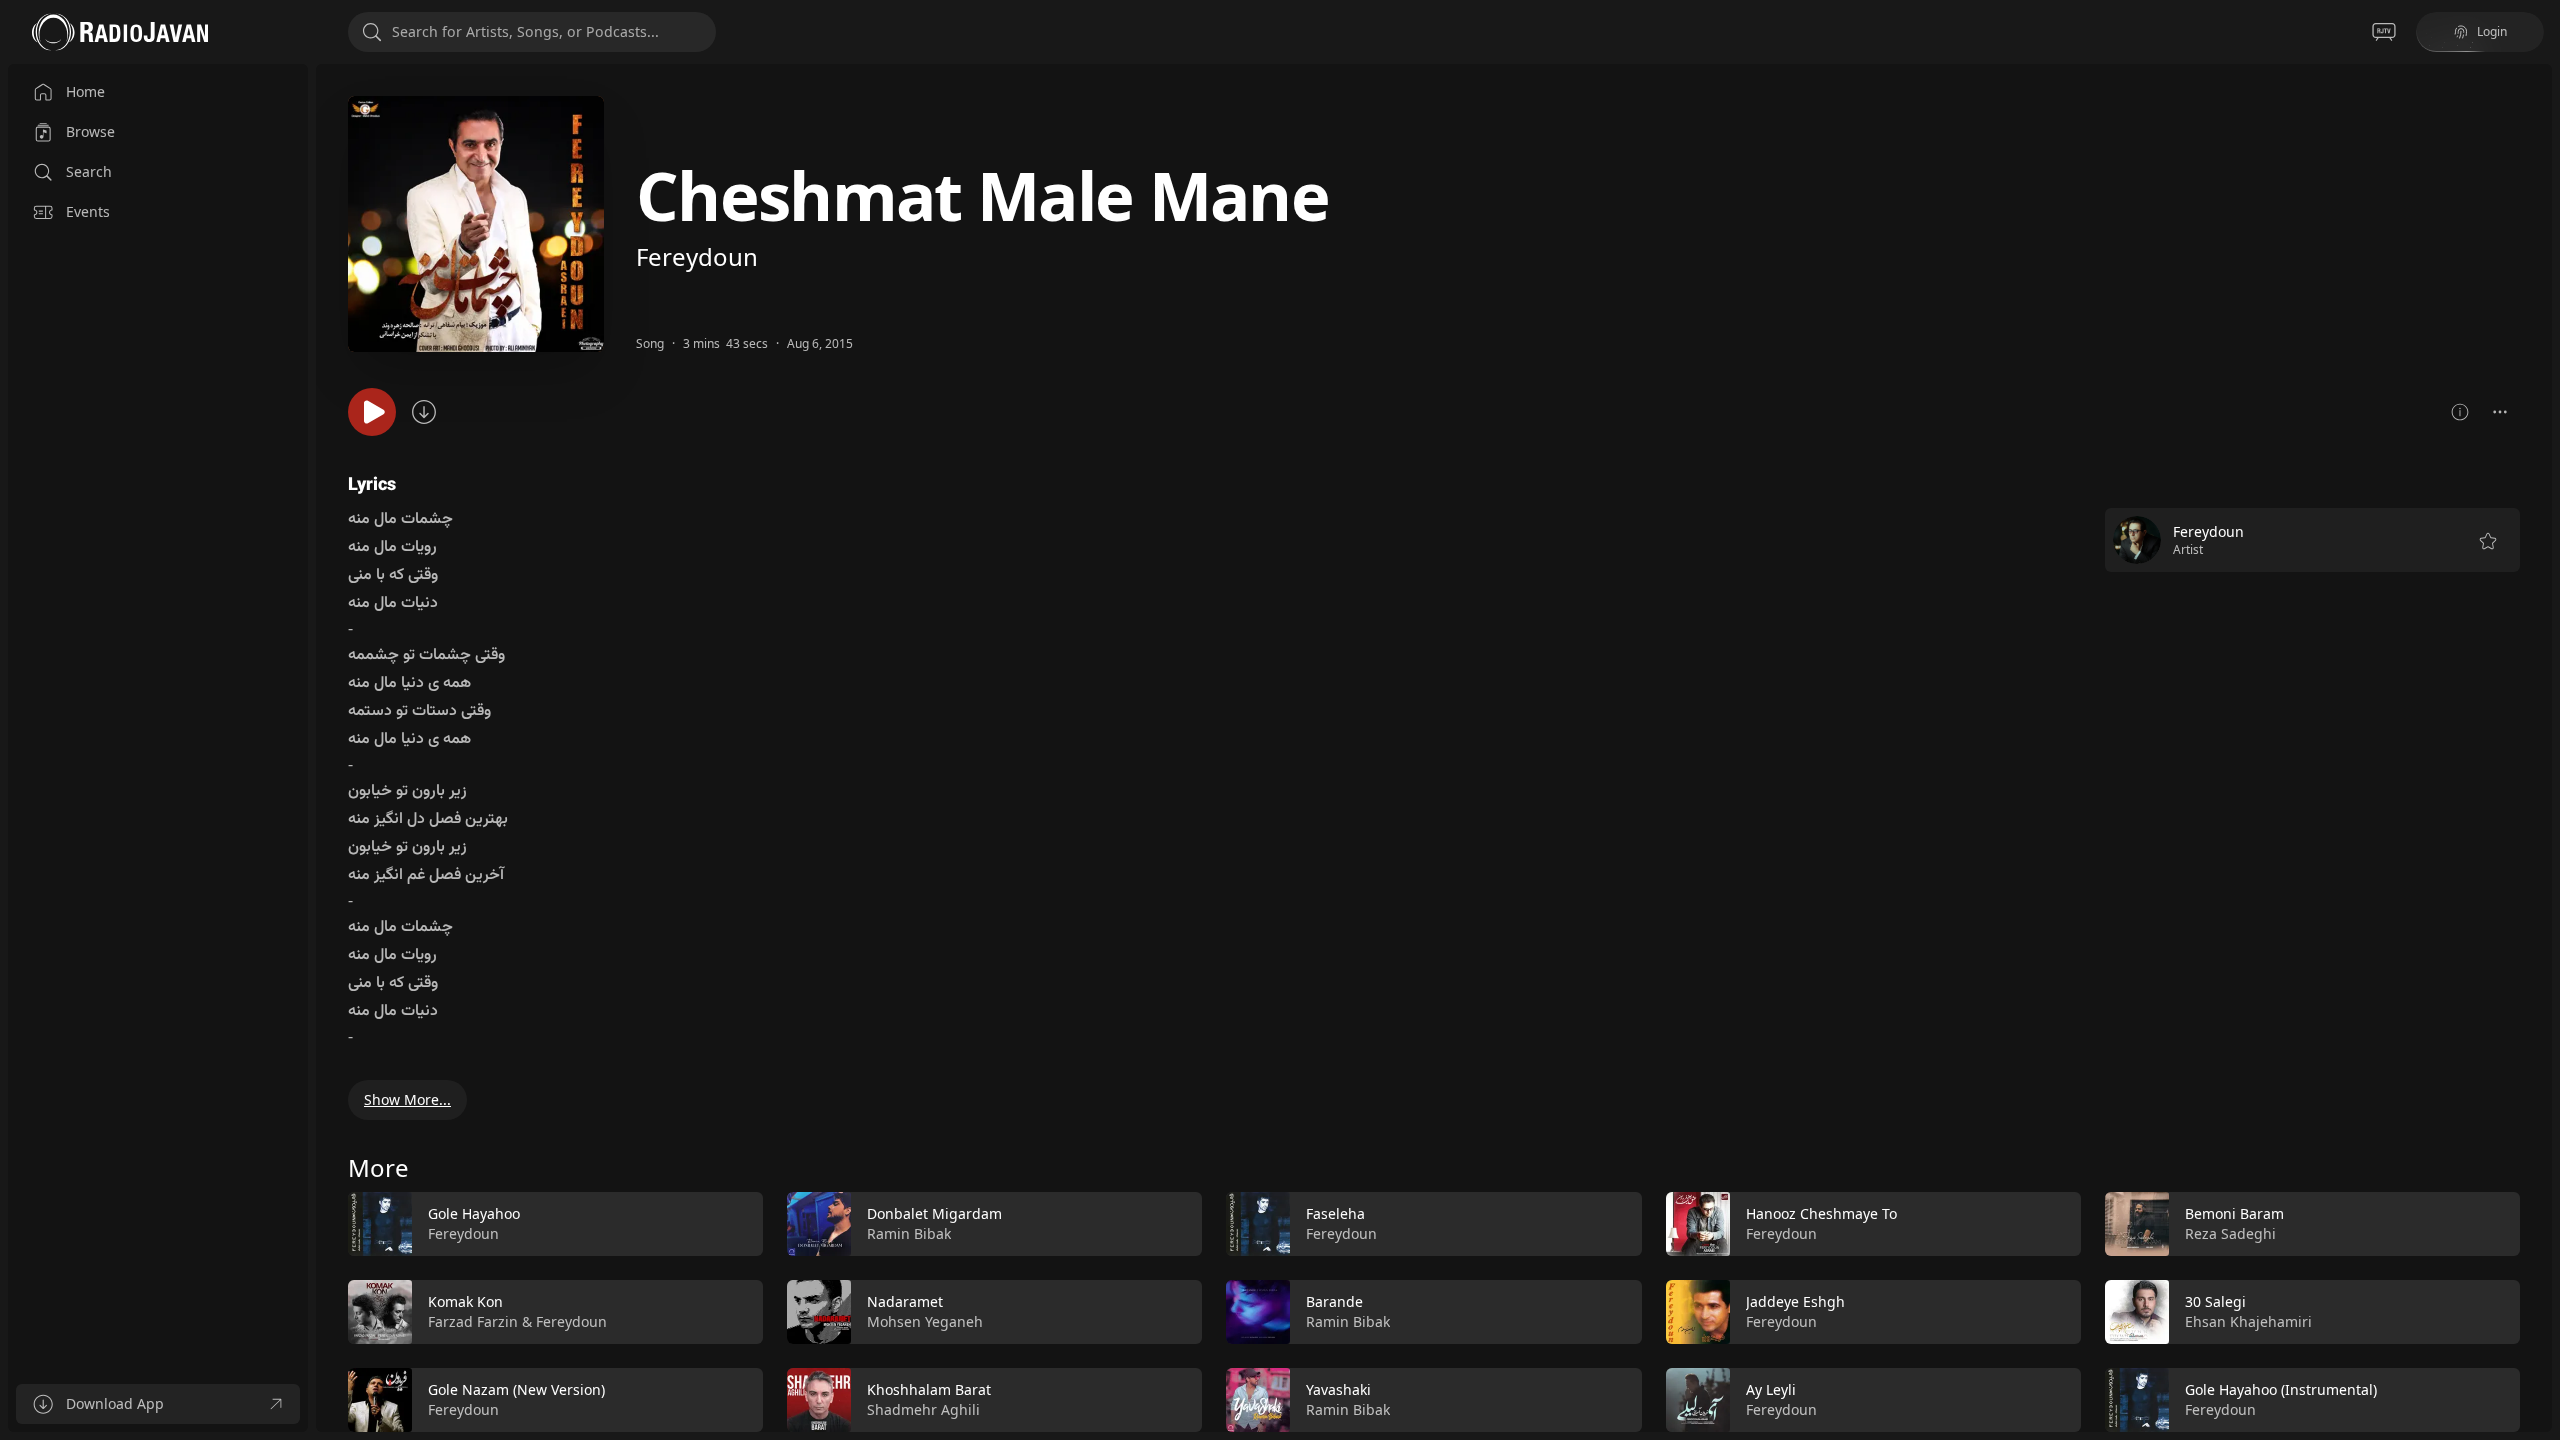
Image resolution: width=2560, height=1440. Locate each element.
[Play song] (372, 412)
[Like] (735, 1225)
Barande (1334, 1301)
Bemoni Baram (2234, 1213)
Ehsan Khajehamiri (2248, 1321)
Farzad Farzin (473, 1321)
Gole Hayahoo (474, 1213)
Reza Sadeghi (2230, 1233)
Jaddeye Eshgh (1795, 1301)
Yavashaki (1338, 1389)
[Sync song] (424, 412)
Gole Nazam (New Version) (516, 1389)
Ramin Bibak (909, 1233)
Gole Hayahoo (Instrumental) (2281, 1389)
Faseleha (1335, 1213)
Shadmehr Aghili (923, 1409)
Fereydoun (697, 256)
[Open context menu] (2500, 412)
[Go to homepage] (120, 32)
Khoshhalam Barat (929, 1389)
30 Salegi (2215, 1301)
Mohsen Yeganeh (925, 1321)
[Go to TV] (2384, 32)
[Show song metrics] (2460, 412)
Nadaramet (905, 1301)
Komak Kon (465, 1301)
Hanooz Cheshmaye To (1821, 1213)
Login (2492, 31)
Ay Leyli (1771, 1389)
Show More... (407, 1099)
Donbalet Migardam (934, 1213)
